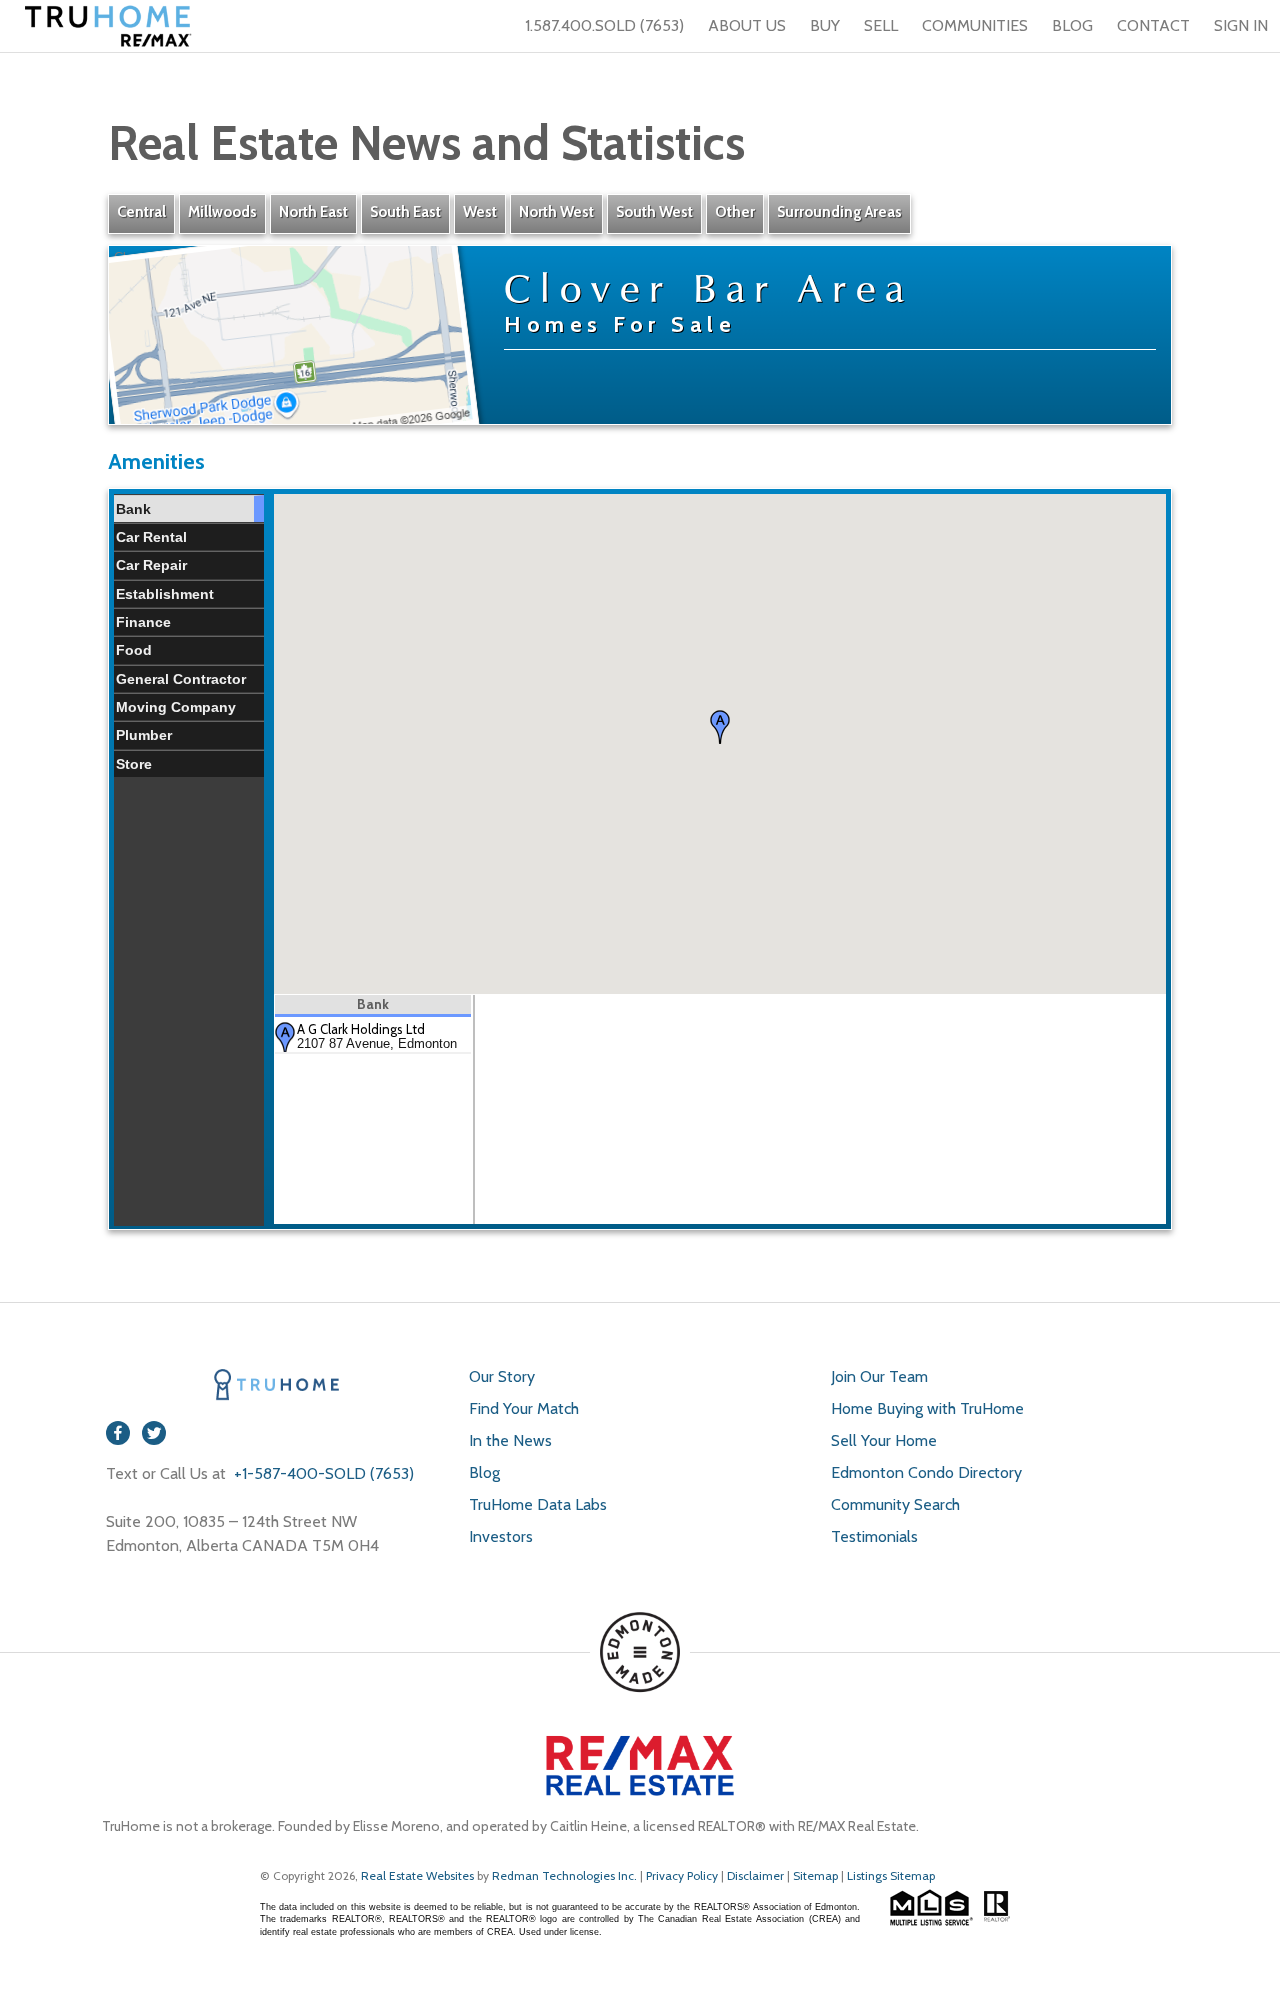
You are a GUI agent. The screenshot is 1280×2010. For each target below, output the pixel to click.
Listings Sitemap (891, 1875)
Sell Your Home (884, 1440)
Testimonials (874, 1536)
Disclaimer (755, 1875)
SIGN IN (1241, 25)
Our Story (502, 1376)
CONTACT (1153, 25)
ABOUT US (747, 25)
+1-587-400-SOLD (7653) (322, 1473)
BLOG (1072, 25)
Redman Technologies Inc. (566, 1875)
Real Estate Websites (419, 1875)
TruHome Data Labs (538, 1504)
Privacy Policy (682, 1875)
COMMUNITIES (975, 25)
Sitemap (815, 1875)
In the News (510, 1440)
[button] (720, 727)
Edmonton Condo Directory (926, 1472)
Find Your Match (524, 1408)
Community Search (895, 1504)
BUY (825, 25)
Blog (484, 1472)
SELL (881, 25)
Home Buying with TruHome (927, 1408)
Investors (501, 1536)
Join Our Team (879, 1376)
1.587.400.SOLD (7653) (604, 25)
